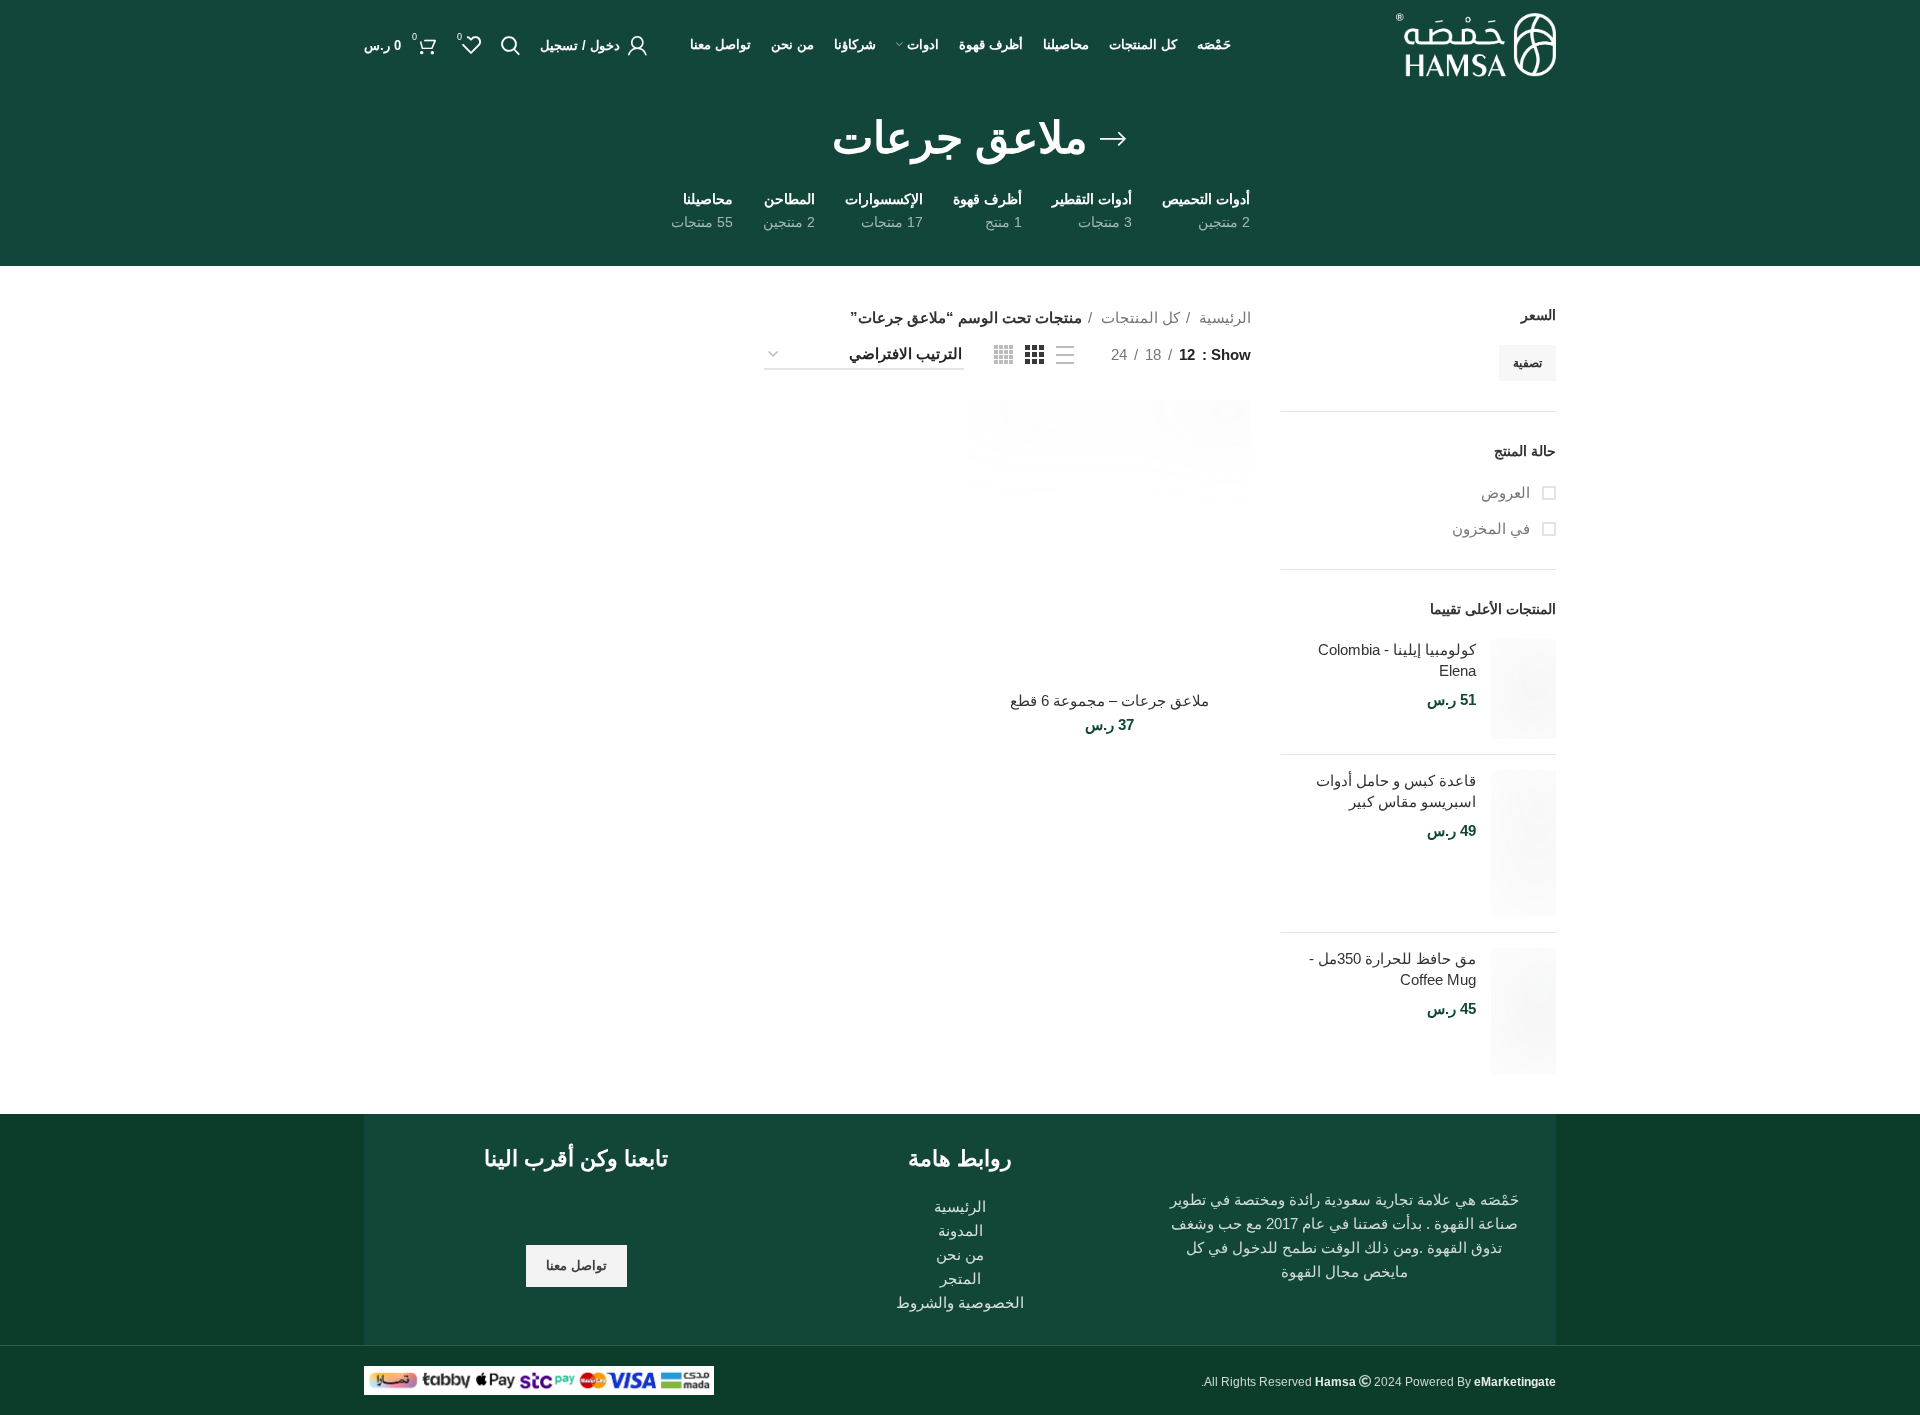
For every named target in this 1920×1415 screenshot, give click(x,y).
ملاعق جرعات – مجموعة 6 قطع (1109, 700)
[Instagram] (604, 1210)
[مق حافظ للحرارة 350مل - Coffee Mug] (1523, 1011)
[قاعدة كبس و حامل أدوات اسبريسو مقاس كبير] (1523, 843)
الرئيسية (1223, 317)
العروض (1507, 492)
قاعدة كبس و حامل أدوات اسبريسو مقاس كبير (1396, 791)
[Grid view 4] (1003, 354)
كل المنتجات (1138, 317)
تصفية (1527, 363)
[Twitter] (549, 1210)
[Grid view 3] (1034, 354)
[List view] (1065, 355)
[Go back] (1113, 139)
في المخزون (1493, 528)
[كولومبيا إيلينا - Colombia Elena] (1523, 689)
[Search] (510, 45)
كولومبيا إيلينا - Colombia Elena (1397, 660)
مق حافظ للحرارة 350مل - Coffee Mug (1392, 969)
